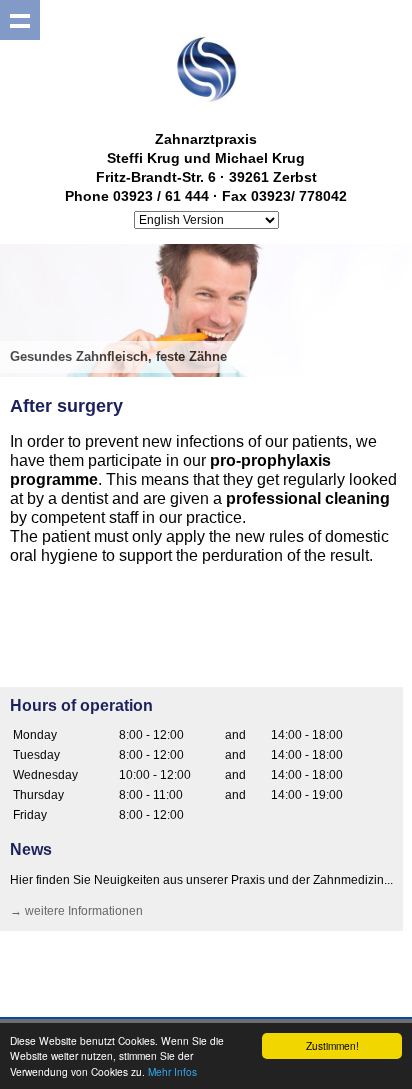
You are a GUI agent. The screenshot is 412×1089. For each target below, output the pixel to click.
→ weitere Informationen (76, 911)
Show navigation (20, 20)
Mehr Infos (172, 1071)
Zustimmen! (332, 1045)
